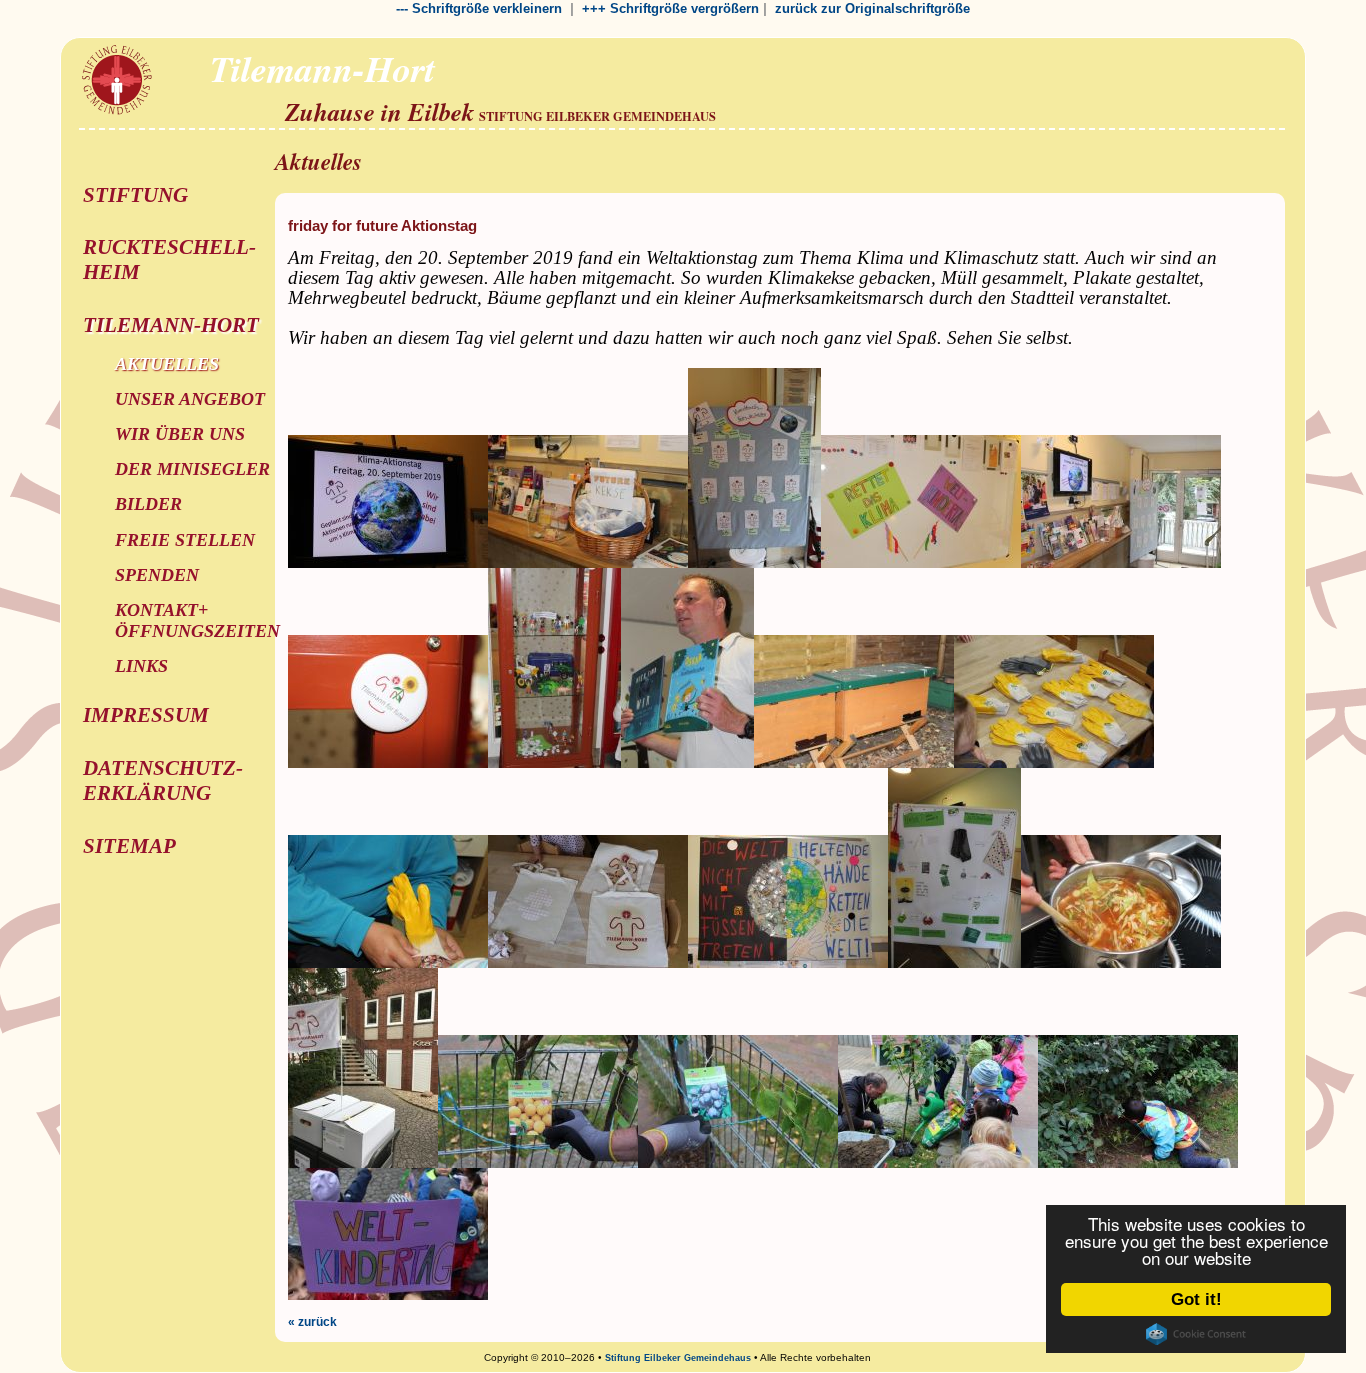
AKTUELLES (167, 364)
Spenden (157, 575)
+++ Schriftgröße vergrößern (670, 8)
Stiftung (135, 195)
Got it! (1196, 1299)
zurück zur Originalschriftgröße (872, 8)
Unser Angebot (190, 399)
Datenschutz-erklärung (163, 780)
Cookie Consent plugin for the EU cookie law (1196, 1334)
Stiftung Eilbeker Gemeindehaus (678, 1358)
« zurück (312, 1322)
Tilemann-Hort (171, 325)
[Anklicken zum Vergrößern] (388, 564)
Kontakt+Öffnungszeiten (197, 620)
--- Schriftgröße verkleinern (479, 8)
